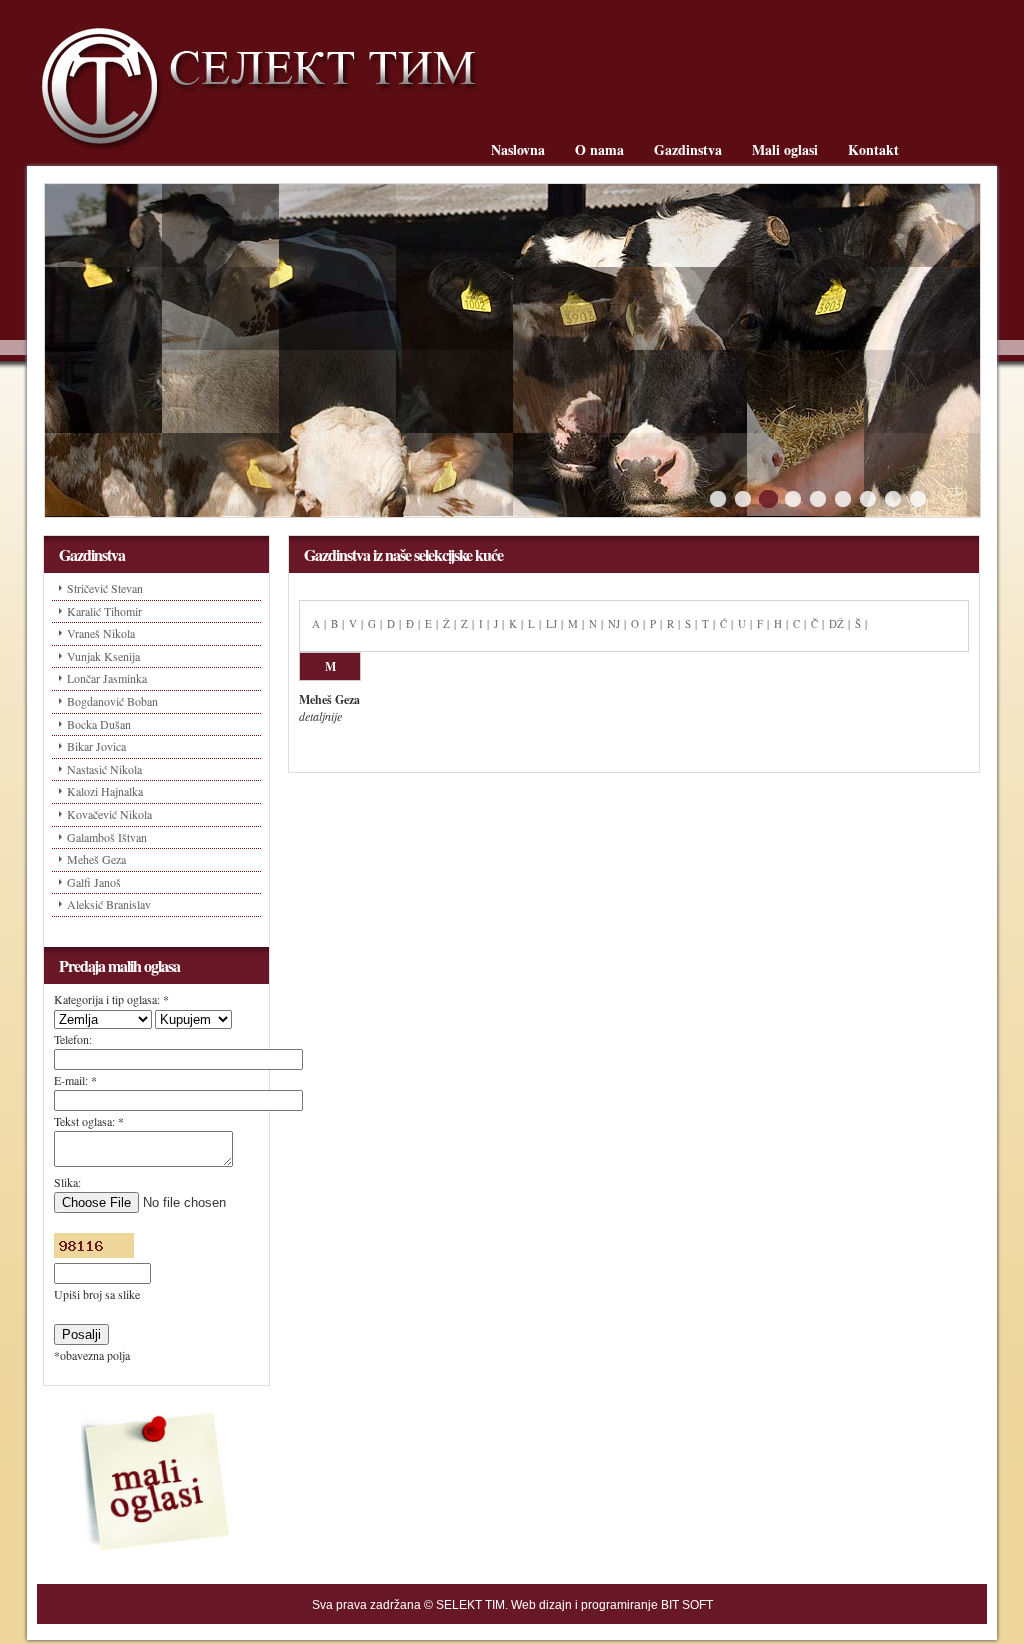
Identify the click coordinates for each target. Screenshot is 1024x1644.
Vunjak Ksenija (103, 656)
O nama (599, 149)
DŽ (836, 623)
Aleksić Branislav (109, 904)
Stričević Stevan (105, 588)
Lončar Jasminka (107, 678)
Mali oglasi (785, 149)
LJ (551, 623)
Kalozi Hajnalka (105, 791)
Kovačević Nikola (109, 814)
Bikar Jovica (96, 746)
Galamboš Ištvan (107, 837)
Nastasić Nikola (104, 769)
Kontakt (873, 149)
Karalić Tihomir (104, 611)
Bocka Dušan (99, 724)
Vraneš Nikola (101, 633)
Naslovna (518, 149)
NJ (614, 623)
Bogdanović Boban (112, 701)
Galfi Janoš (94, 882)
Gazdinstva (688, 149)
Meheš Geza (96, 859)
